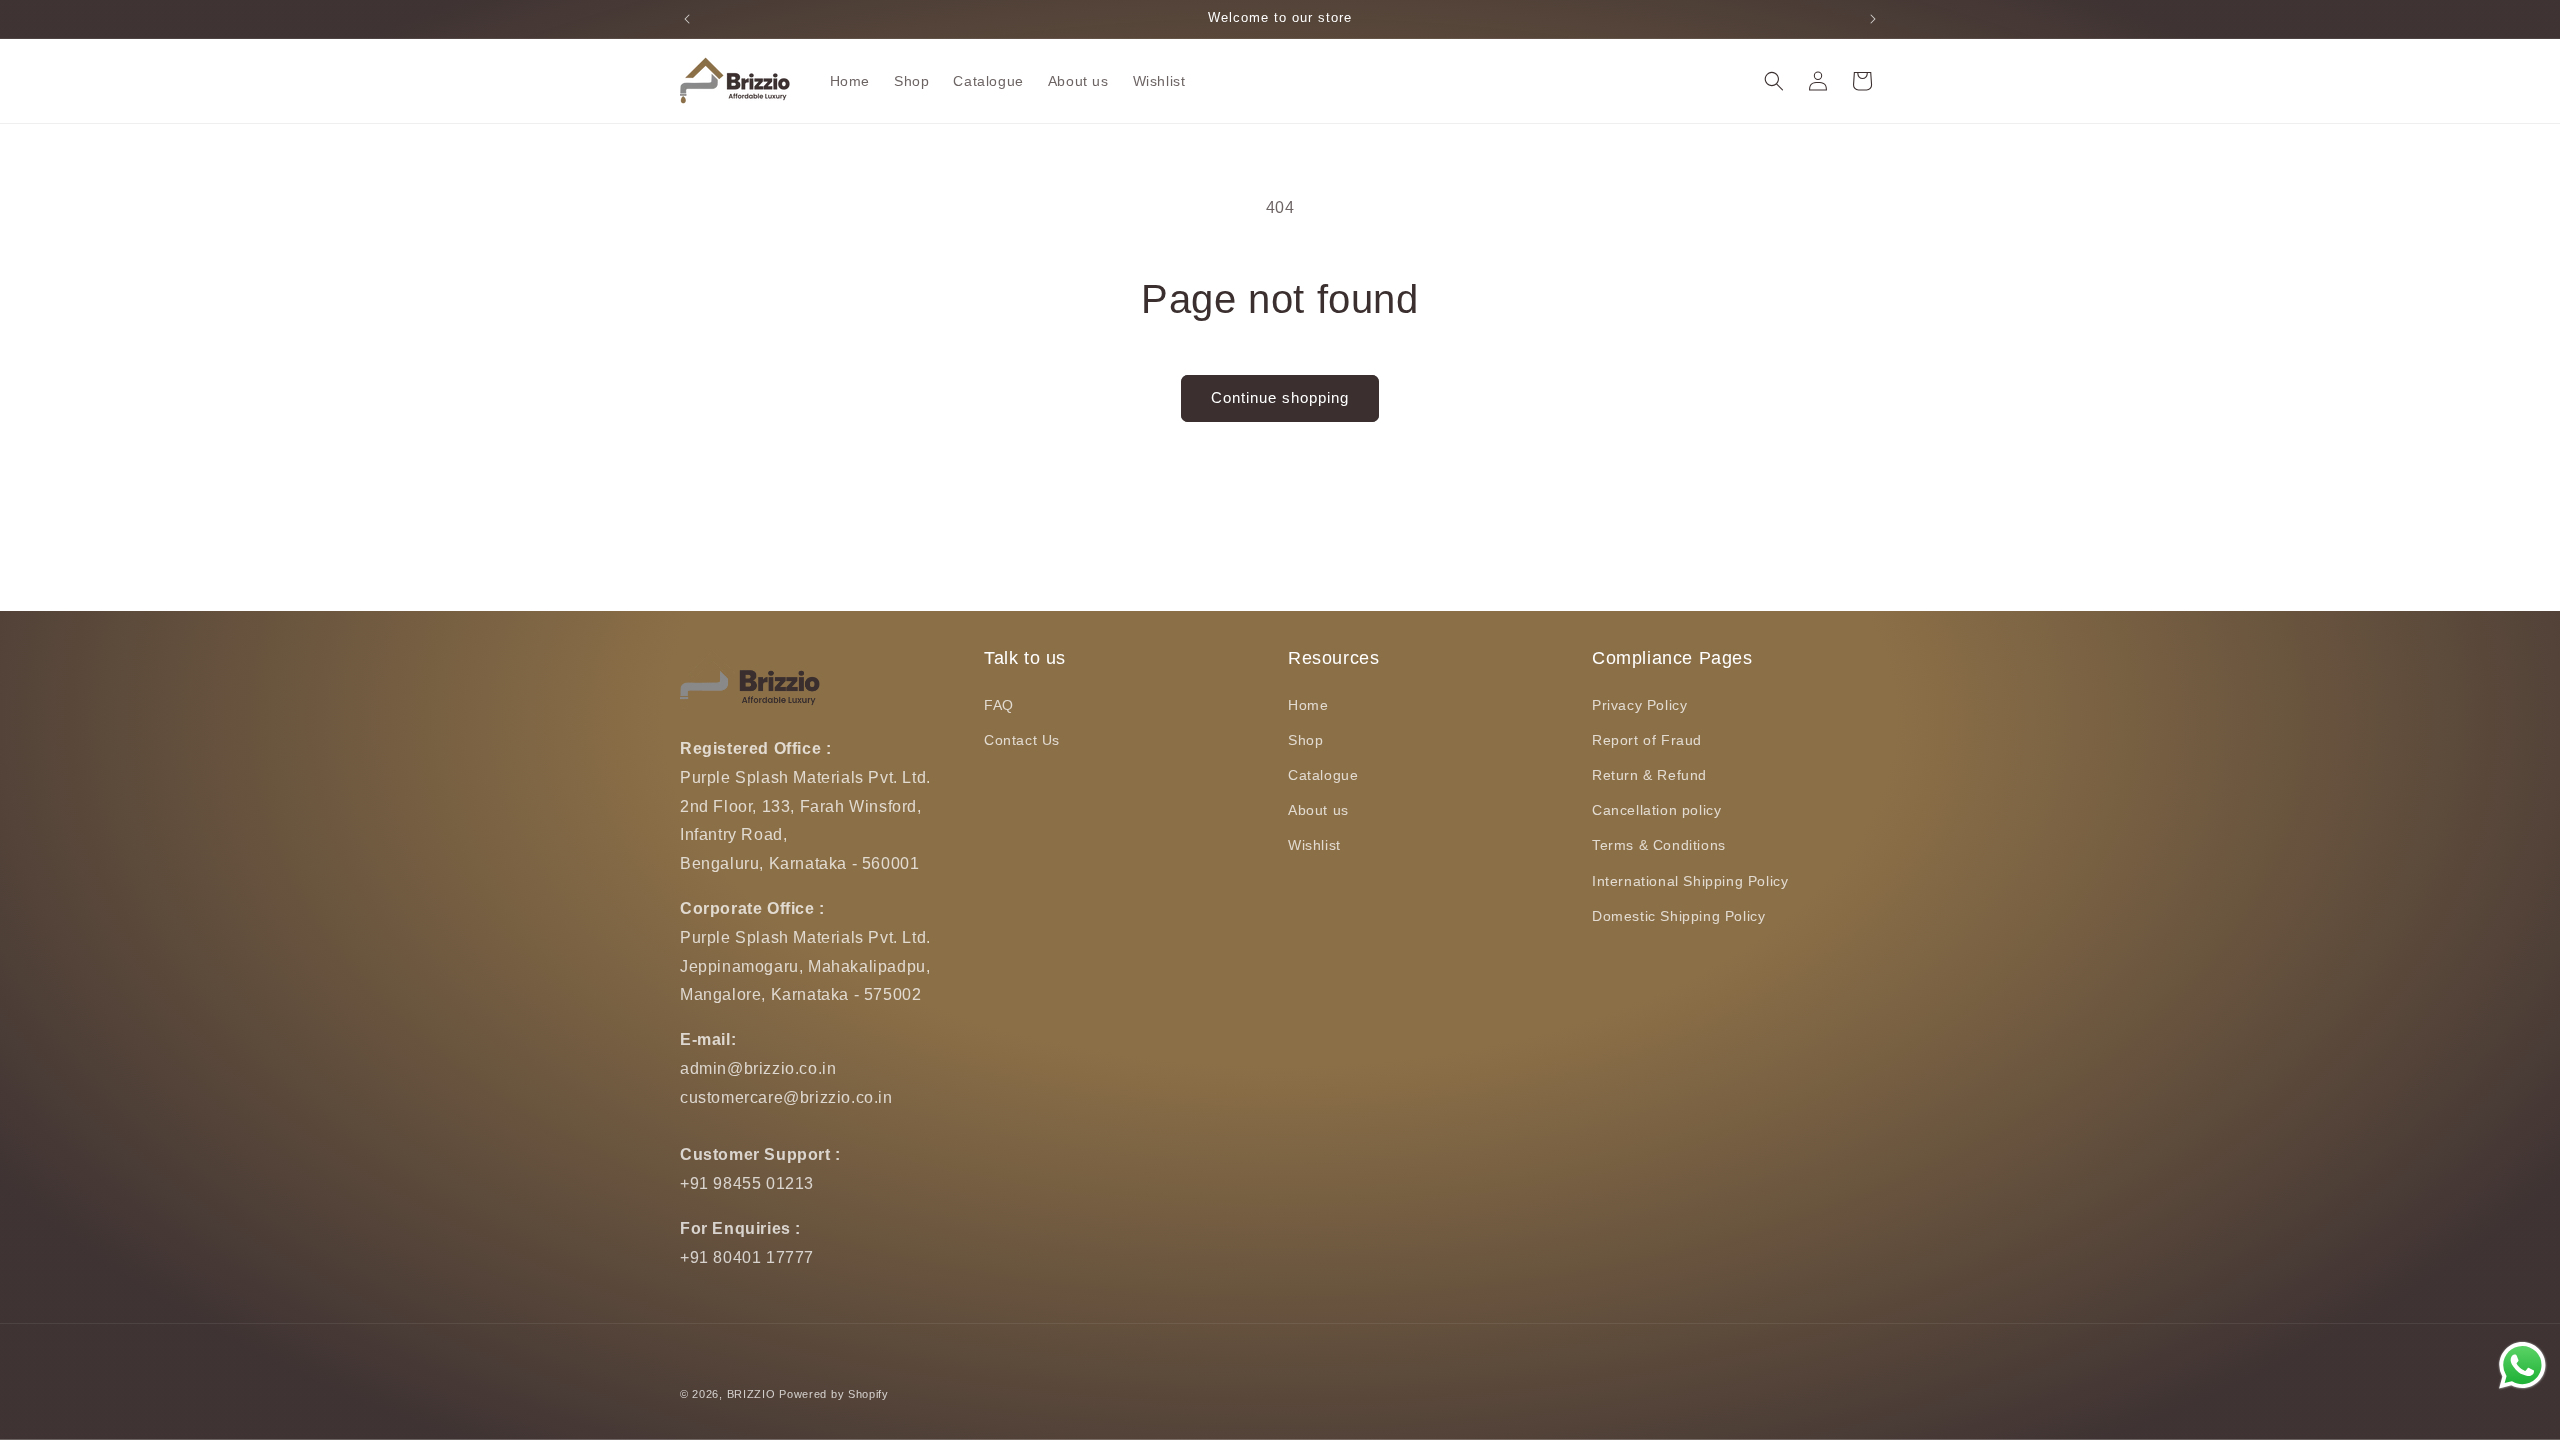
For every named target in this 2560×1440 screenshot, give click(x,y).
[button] (1774, 81)
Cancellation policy (1656, 810)
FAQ (999, 705)
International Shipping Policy (1690, 881)
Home (1308, 705)
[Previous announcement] (687, 19)
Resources (1333, 658)
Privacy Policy (1639, 705)
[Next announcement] (1873, 19)
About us (1318, 810)
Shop (1305, 740)
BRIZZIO (751, 1394)
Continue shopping (1280, 397)
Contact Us (1022, 740)
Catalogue (1323, 775)
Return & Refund (1649, 775)
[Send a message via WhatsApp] (2522, 1365)
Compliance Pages (1672, 658)
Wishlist (1314, 845)
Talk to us (1025, 658)
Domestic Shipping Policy (1678, 916)
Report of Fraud (1647, 740)
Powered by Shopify (834, 1394)
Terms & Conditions (1659, 845)
